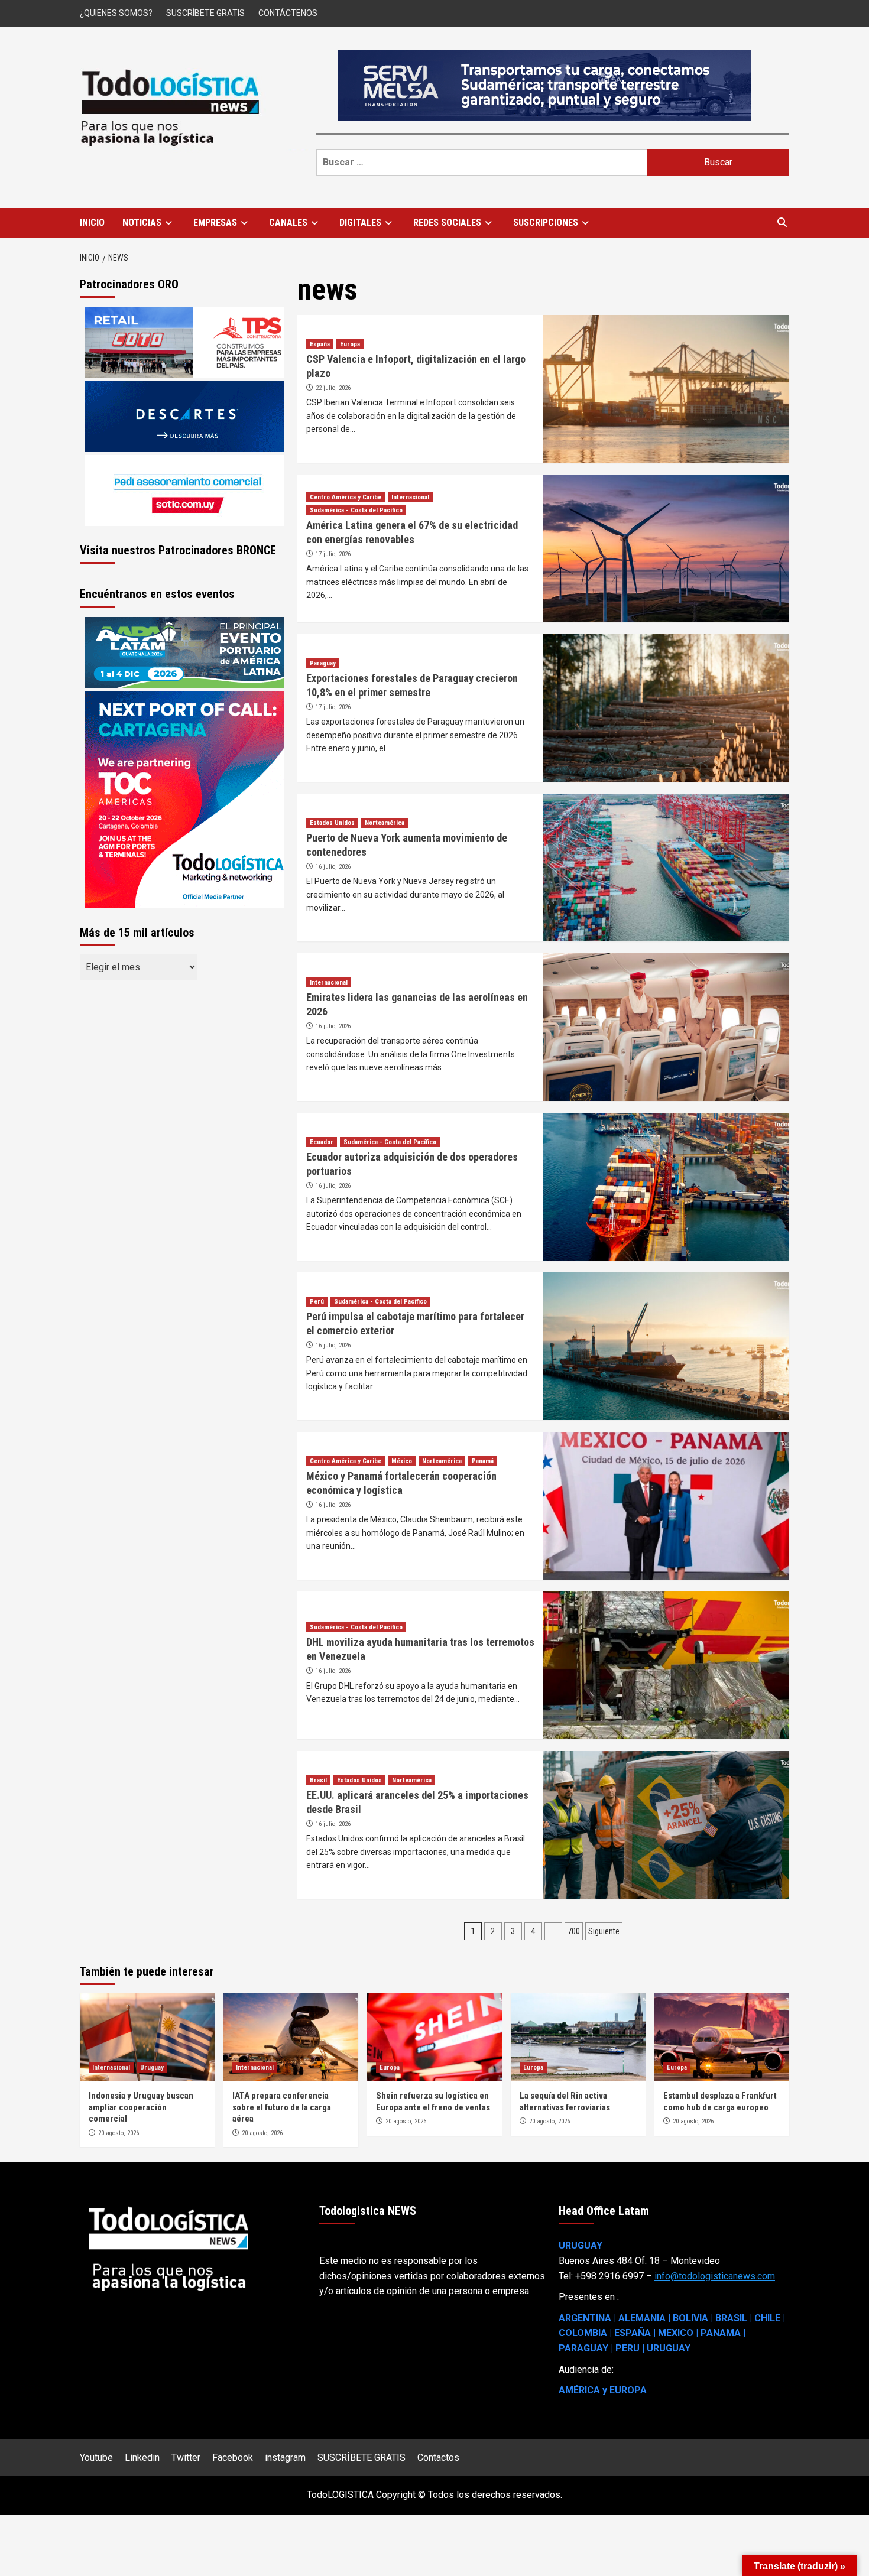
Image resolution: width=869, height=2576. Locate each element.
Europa (350, 344)
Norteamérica (385, 823)
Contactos (438, 2458)
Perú (317, 1302)
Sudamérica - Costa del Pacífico (356, 510)
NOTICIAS (142, 222)
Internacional (410, 497)
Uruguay (152, 2067)
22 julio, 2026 (333, 388)
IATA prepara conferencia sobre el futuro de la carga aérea (282, 2107)
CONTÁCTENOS (288, 13)
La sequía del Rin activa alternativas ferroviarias (565, 2101)
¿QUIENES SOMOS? (116, 13)
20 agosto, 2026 (119, 2133)
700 (574, 1931)
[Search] (782, 223)
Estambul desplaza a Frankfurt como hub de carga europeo (720, 2101)
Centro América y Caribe (346, 497)
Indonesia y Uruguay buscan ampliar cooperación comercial (141, 2107)
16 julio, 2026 (333, 867)
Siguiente (604, 1931)
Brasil (318, 1780)
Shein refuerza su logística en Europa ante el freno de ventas (433, 2101)
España (320, 344)
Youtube (96, 2458)
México (402, 1461)
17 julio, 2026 (333, 554)
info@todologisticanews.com (715, 2276)
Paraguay (323, 663)
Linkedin (142, 2458)
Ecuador (322, 1142)
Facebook (233, 2458)
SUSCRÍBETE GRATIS (205, 13)
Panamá (483, 1461)
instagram (285, 2458)
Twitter (186, 2458)
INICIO (92, 222)
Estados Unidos (332, 823)
